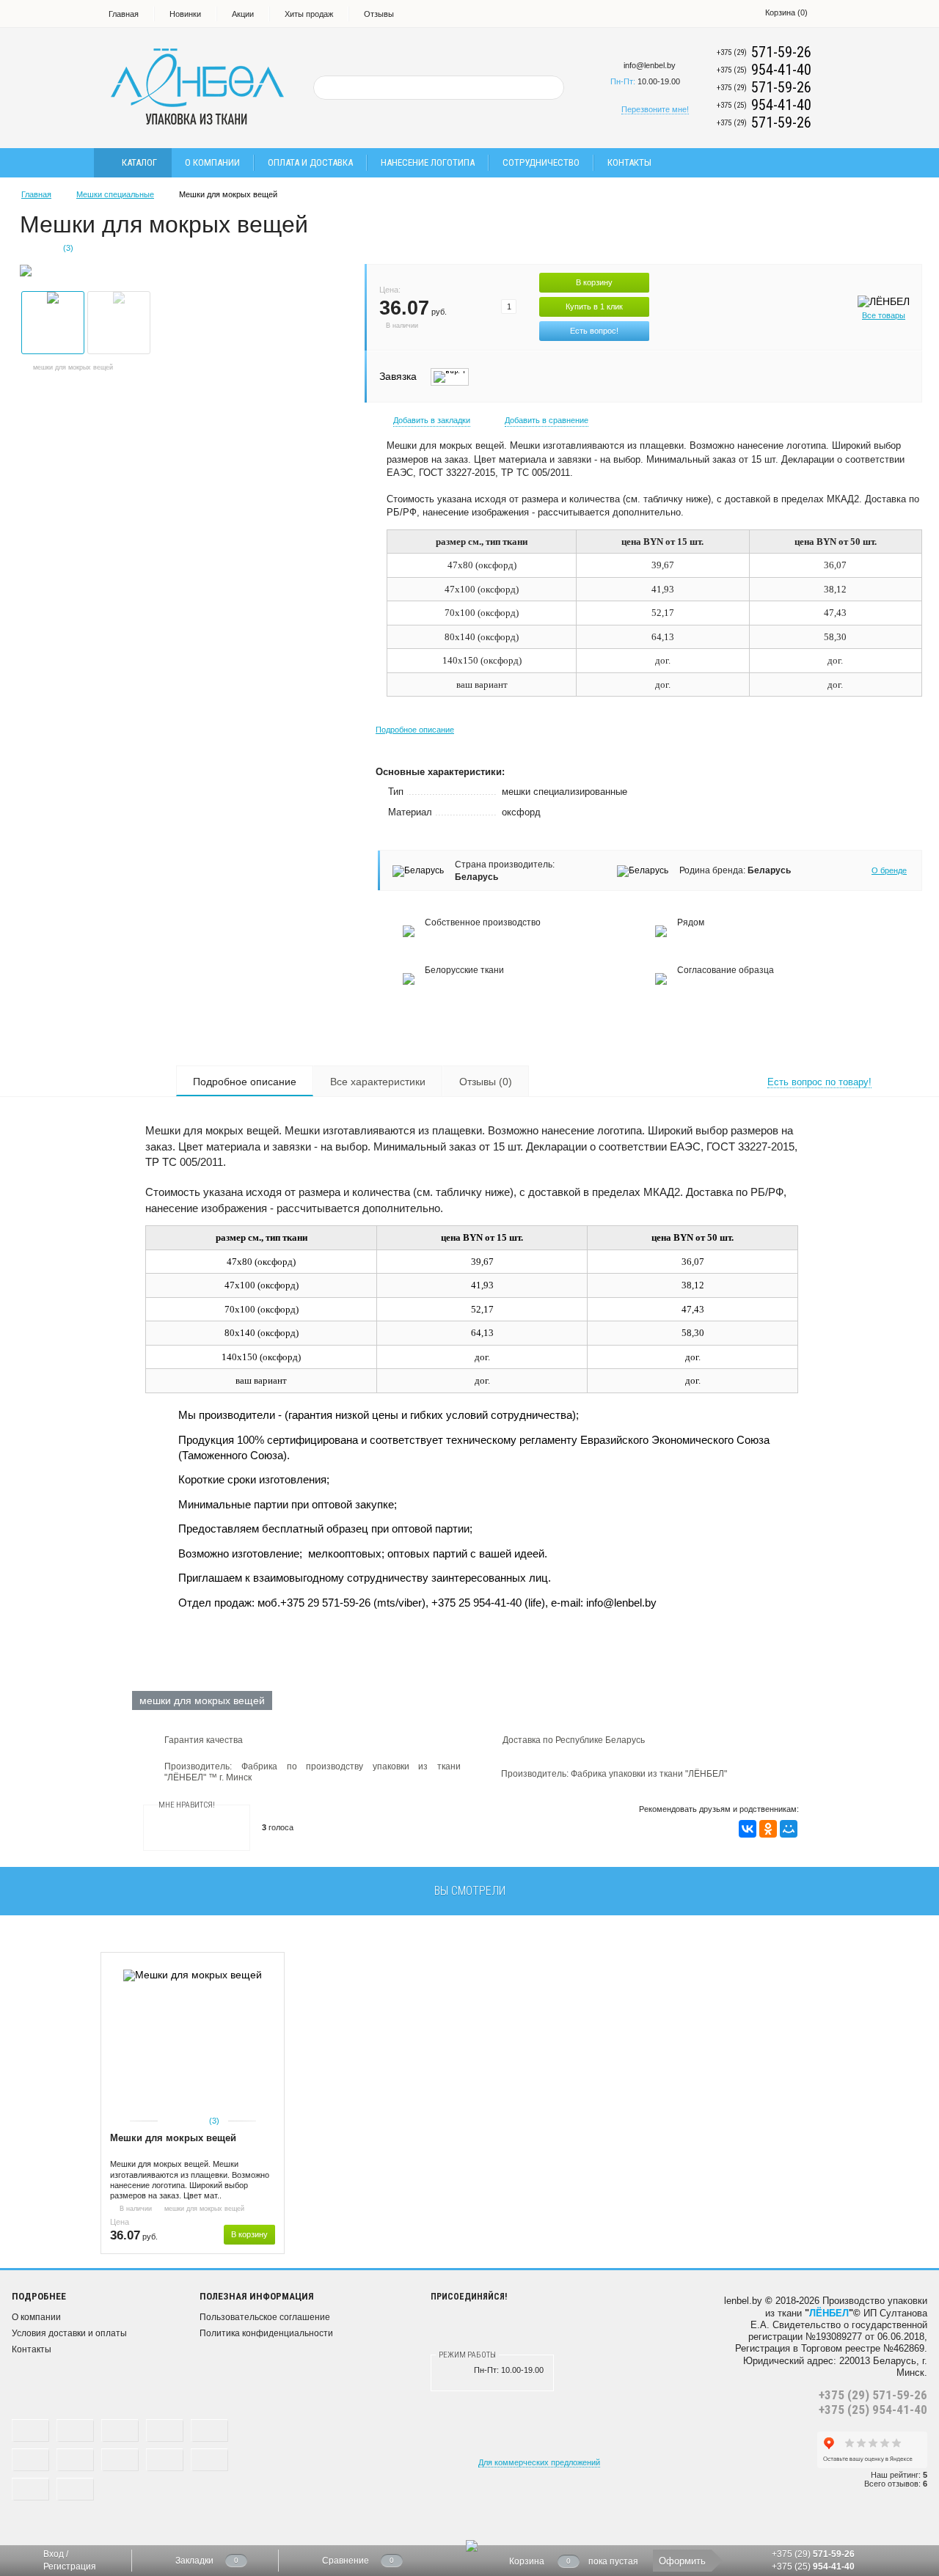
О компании (212, 162)
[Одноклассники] (768, 1829)
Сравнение (346, 2561)
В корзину (594, 282)
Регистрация (70, 2566)
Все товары (884, 315)
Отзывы (379, 14)
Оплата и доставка (310, 162)
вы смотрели (470, 1891)
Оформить (682, 2561)
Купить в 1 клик (594, 307)
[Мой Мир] (789, 1829)
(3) (214, 2121)
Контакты (629, 162)
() (786, 12)
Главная (124, 14)
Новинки (185, 14)
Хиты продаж (309, 14)
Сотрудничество (541, 162)
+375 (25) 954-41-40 (873, 2410)
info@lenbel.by (650, 65)
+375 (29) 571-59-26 (873, 2395)
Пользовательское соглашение (265, 2317)
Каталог (139, 162)
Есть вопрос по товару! (819, 1082)
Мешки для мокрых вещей (173, 2138)
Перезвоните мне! (655, 109)
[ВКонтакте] (748, 1829)
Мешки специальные (115, 194)
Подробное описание (415, 730)
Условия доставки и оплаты (69, 2333)
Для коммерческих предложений (539, 2462)
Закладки (194, 2561)
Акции (243, 14)
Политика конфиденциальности (266, 2333)
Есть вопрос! (594, 331)
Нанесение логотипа (428, 162)
